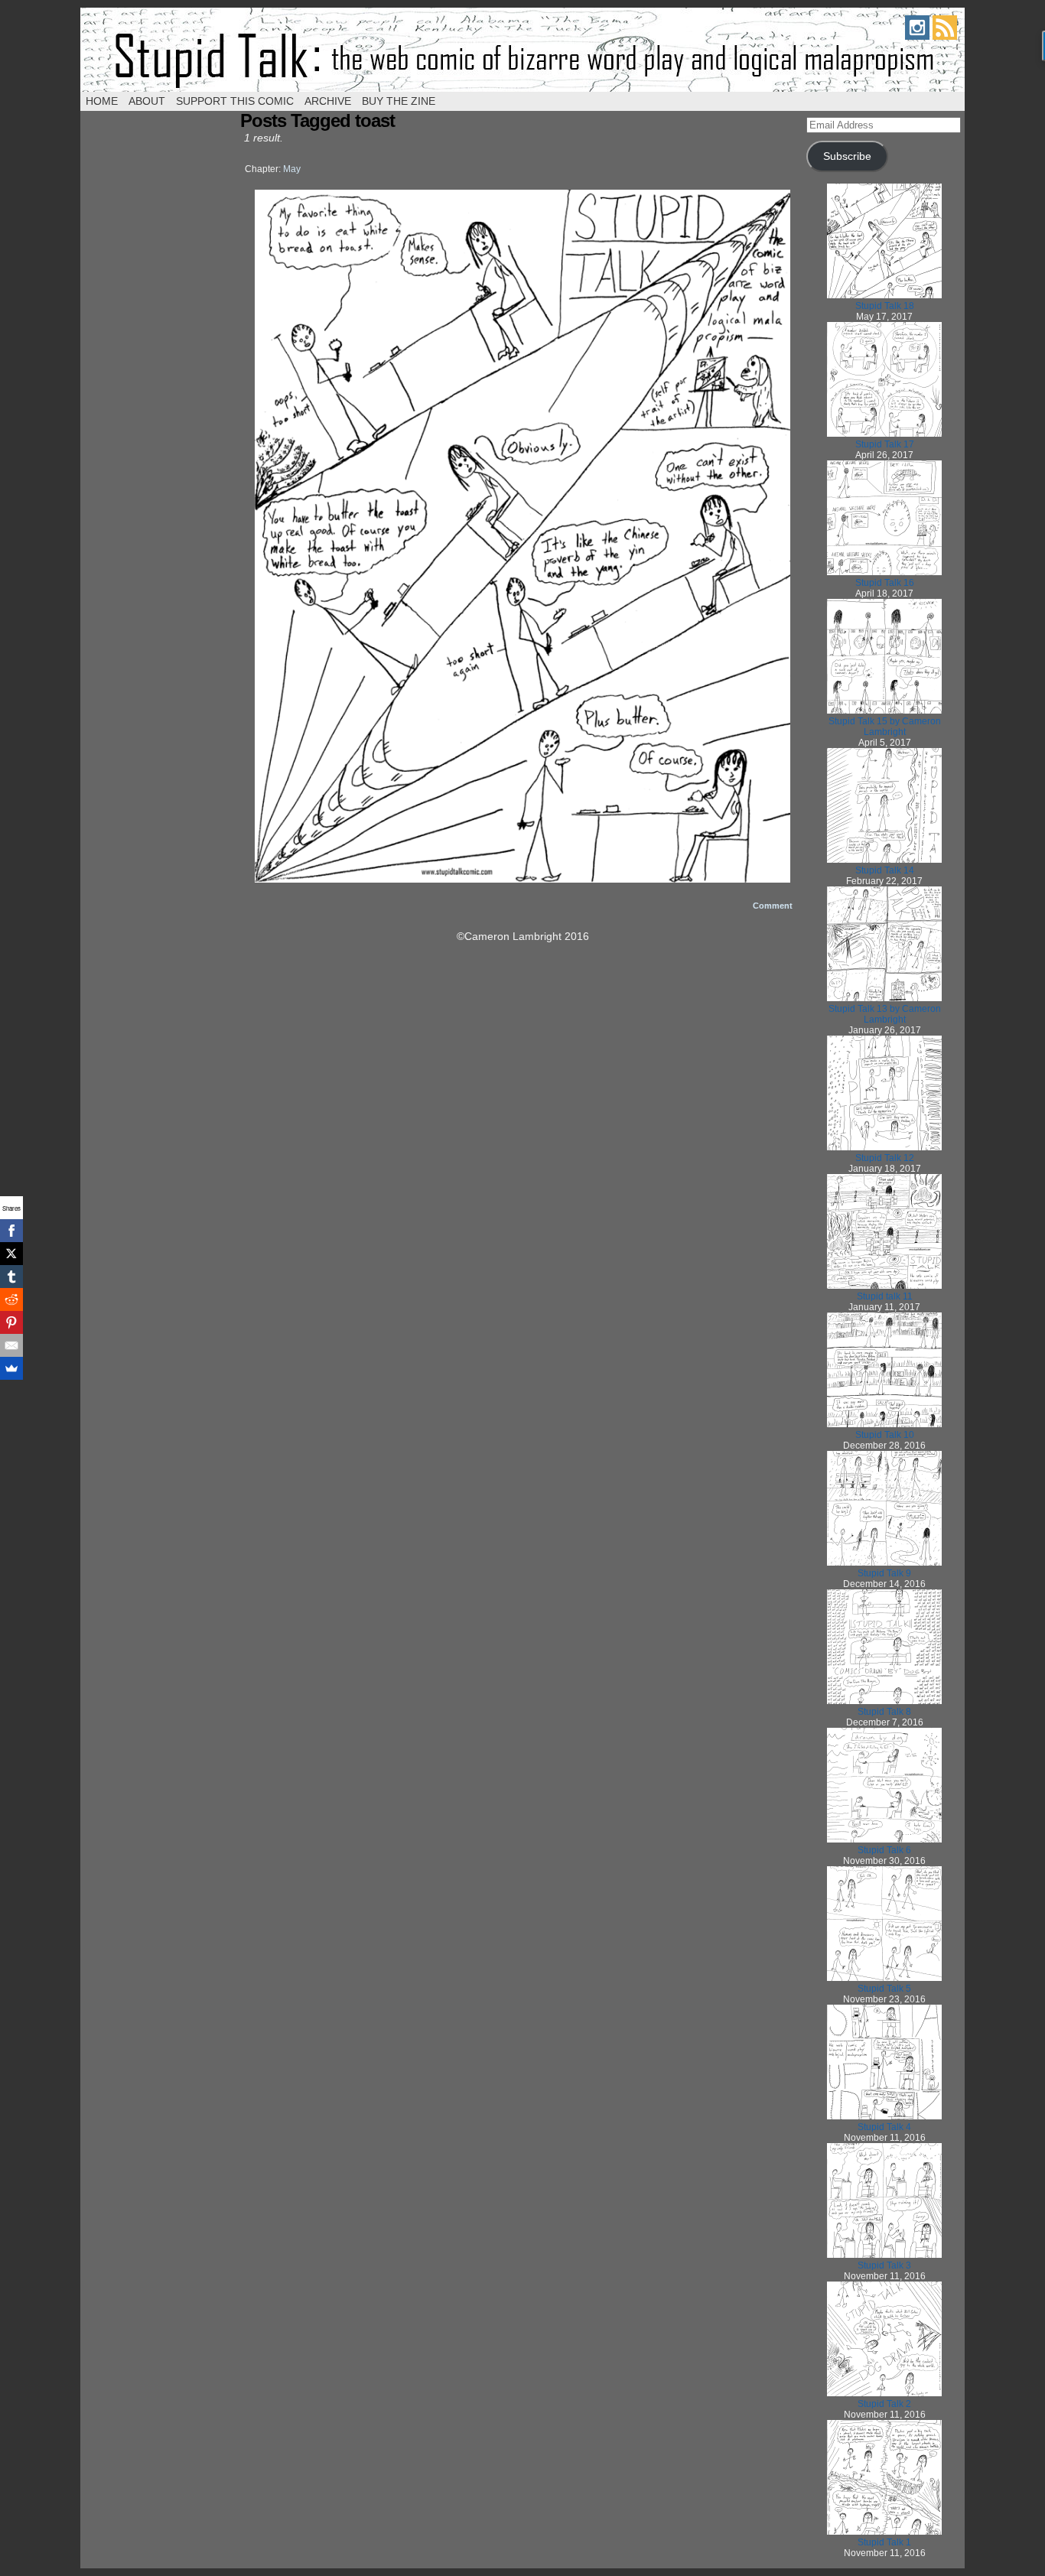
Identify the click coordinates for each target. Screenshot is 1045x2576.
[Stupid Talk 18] (522, 879)
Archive (328, 101)
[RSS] (945, 36)
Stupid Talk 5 (884, 1989)
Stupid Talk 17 (885, 444)
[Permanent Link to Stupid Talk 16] (884, 572)
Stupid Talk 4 (884, 2127)
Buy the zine (399, 101)
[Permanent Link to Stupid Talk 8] (884, 1701)
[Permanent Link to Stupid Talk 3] (884, 2255)
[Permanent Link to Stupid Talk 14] (884, 860)
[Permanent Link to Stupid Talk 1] (884, 2532)
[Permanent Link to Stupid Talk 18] (884, 295)
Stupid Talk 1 (884, 2542)
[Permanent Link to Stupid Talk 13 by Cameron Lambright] (884, 998)
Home (102, 101)
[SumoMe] (11, 1368)
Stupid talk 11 (885, 1296)
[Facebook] (11, 1231)
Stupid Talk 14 (885, 870)
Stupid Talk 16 (885, 583)
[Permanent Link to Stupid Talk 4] (884, 2116)
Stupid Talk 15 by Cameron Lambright (885, 727)
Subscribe (847, 156)
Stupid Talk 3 (884, 2265)
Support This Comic (235, 101)
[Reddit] (11, 1299)
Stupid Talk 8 (884, 1712)
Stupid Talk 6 (884, 1850)
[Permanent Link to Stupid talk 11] (884, 1286)
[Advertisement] (522, 1074)
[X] (11, 1254)
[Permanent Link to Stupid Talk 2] (884, 2393)
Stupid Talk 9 (884, 1573)
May (292, 169)
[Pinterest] (11, 1322)
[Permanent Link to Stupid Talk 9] (884, 1563)
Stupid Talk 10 (885, 1435)
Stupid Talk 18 (885, 306)
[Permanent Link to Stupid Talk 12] (884, 1147)
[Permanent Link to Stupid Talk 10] (884, 1424)
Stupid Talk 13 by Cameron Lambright (885, 1014)
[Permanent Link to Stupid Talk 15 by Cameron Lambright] (884, 711)
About (147, 101)
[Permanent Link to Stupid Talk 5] (884, 1978)
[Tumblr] (11, 1277)
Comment (774, 906)
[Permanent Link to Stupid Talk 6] (884, 1839)
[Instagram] (917, 36)
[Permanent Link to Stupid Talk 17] (884, 434)
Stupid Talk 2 (884, 2404)
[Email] (11, 1345)
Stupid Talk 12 (885, 1158)
